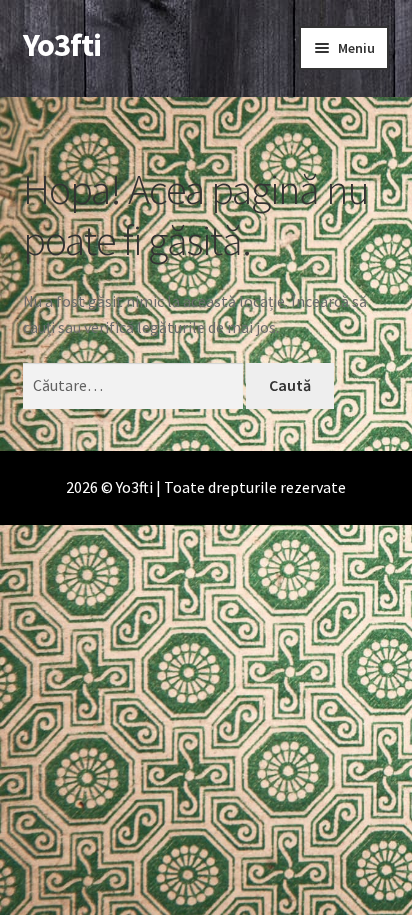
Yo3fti (62, 45)
